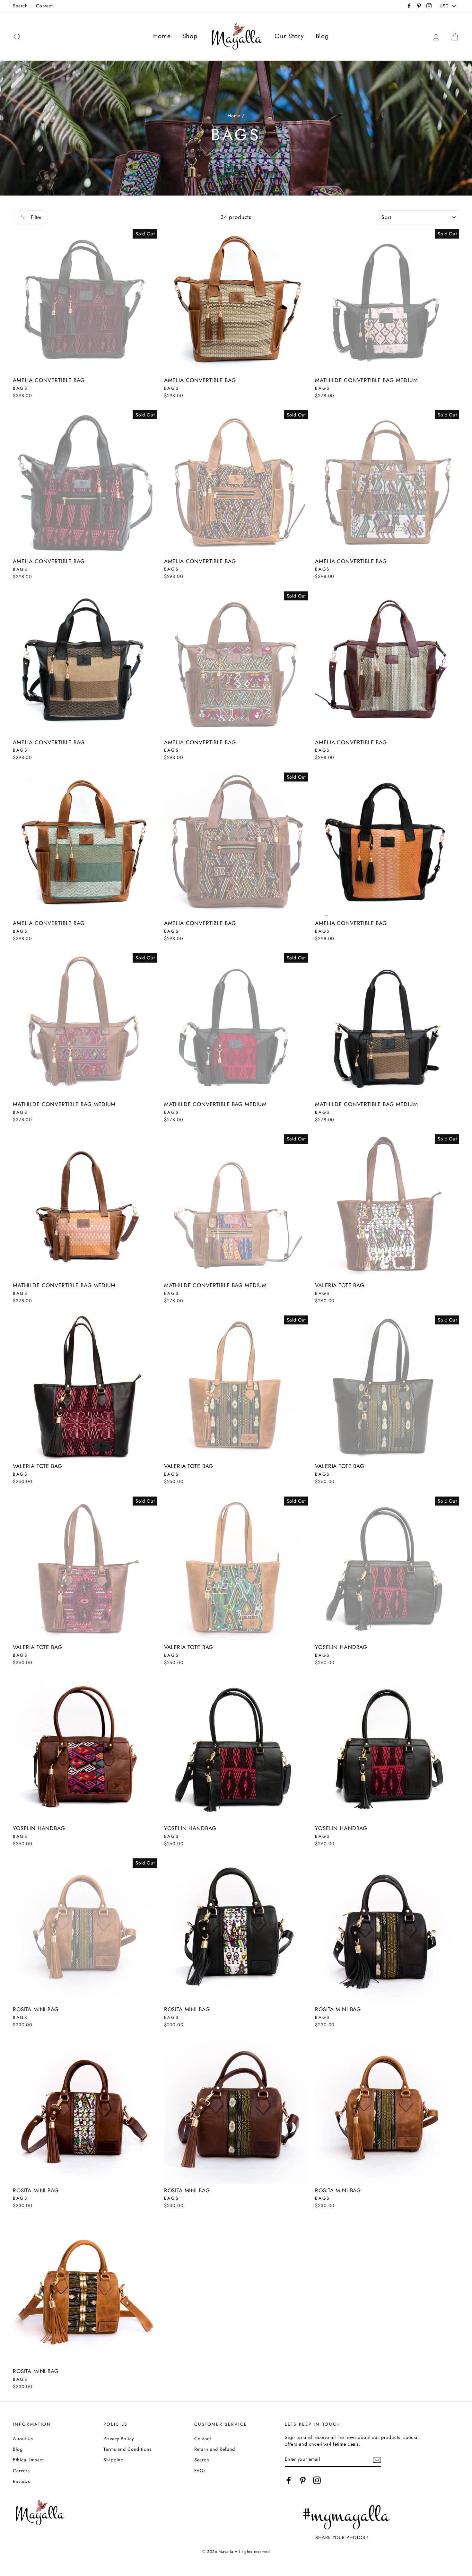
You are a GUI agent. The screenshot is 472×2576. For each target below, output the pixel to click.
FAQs (200, 2471)
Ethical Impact (28, 2460)
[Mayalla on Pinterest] (303, 2480)
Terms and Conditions (127, 2449)
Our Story (289, 36)
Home (162, 36)
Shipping (114, 2460)
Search (20, 6)
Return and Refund (215, 2449)
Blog (322, 36)
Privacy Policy (119, 2439)
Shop (190, 36)
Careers (21, 2471)
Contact (44, 6)
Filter (35, 217)
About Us (23, 2439)
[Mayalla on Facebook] (289, 2480)
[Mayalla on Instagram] (317, 2480)
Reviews (22, 2481)
